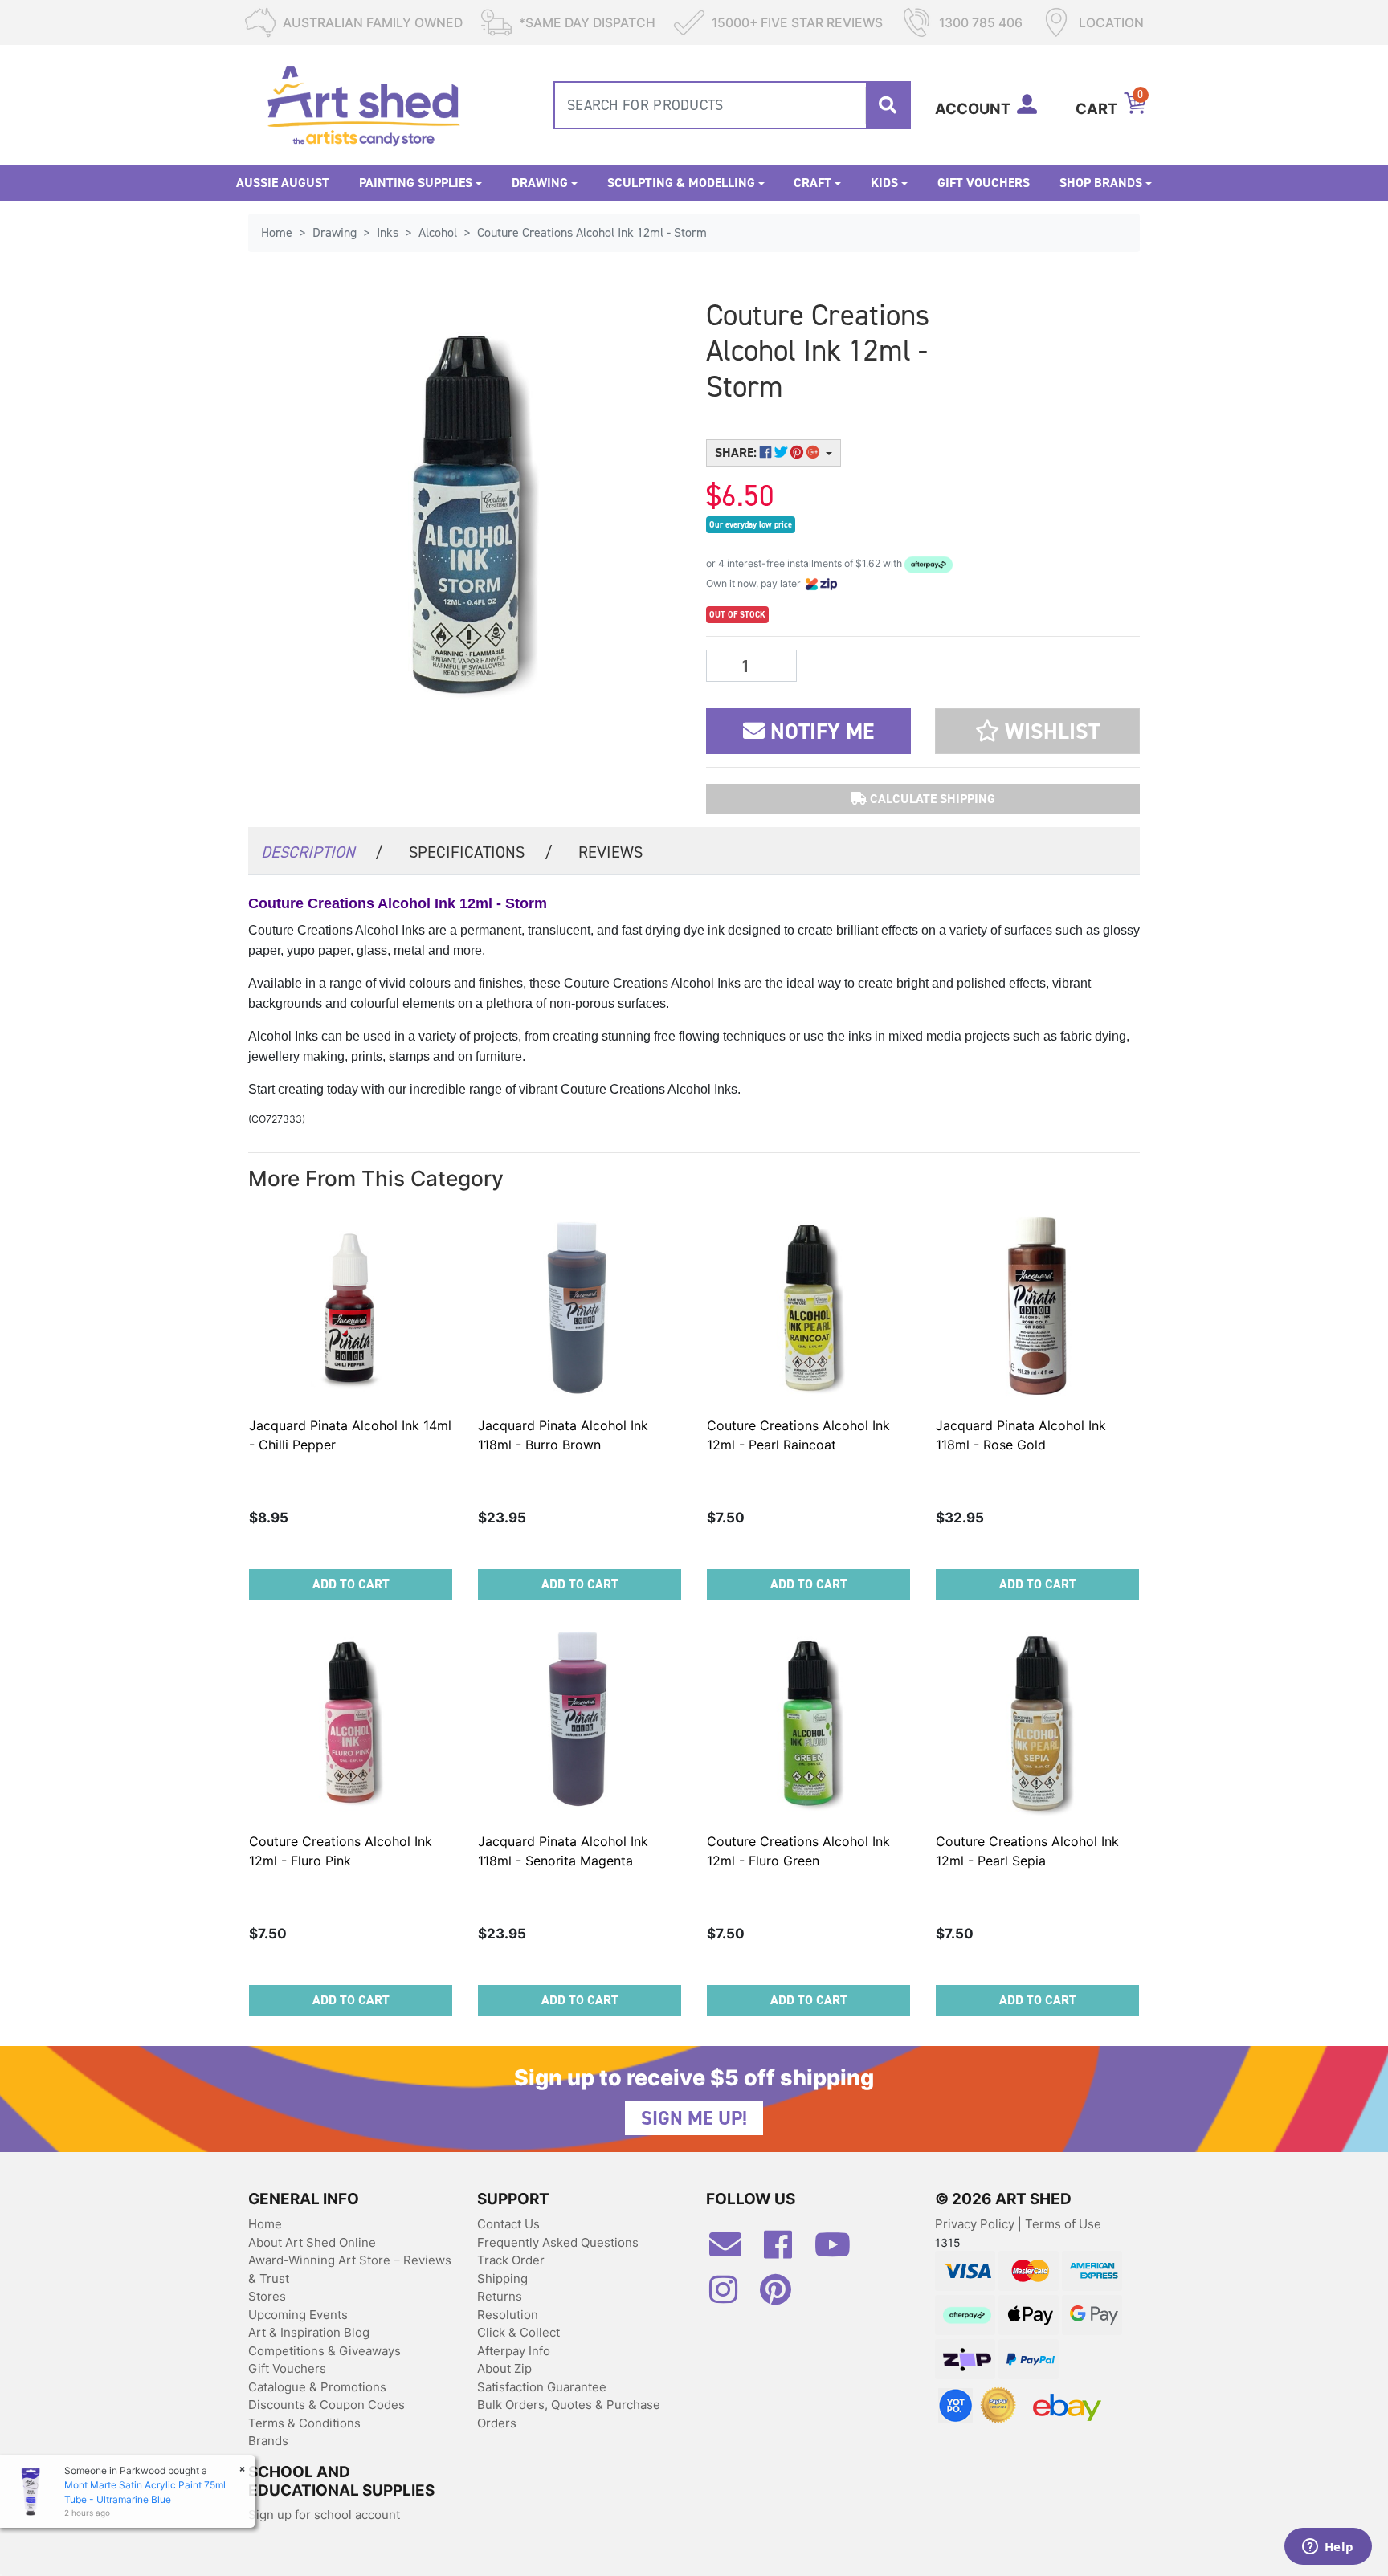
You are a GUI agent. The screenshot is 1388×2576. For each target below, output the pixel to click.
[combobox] (732, 105)
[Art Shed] (363, 104)
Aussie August (283, 183)
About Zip (504, 2368)
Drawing (540, 183)
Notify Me (819, 732)
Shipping (502, 2278)
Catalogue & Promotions (317, 2387)
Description (322, 852)
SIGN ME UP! (694, 2118)
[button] (1037, 731)
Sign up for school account (324, 2515)
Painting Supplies (416, 183)
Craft (812, 183)
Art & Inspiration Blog (309, 2332)
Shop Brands (1101, 183)
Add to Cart (351, 1584)
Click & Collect (518, 2332)
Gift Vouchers (984, 183)
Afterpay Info (514, 2351)
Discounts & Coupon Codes (327, 2405)
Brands (268, 2441)
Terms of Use (1063, 2224)
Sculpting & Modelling (681, 183)
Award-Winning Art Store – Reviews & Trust (350, 2269)
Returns (500, 2296)
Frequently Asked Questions (558, 2242)
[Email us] (733, 2251)
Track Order (511, 2260)
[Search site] (888, 105)
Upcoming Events (298, 2315)
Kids (884, 183)
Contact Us (508, 2224)
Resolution (508, 2315)
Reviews (610, 852)
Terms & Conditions (304, 2423)
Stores (267, 2296)
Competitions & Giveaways (325, 2351)
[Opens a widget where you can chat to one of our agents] (1328, 2548)
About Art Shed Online (312, 2242)
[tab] (322, 851)
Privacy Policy (976, 2224)
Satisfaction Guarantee (542, 2387)
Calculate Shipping (931, 799)
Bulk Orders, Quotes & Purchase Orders (569, 2414)
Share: (737, 452)
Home (265, 2224)
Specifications (481, 852)
